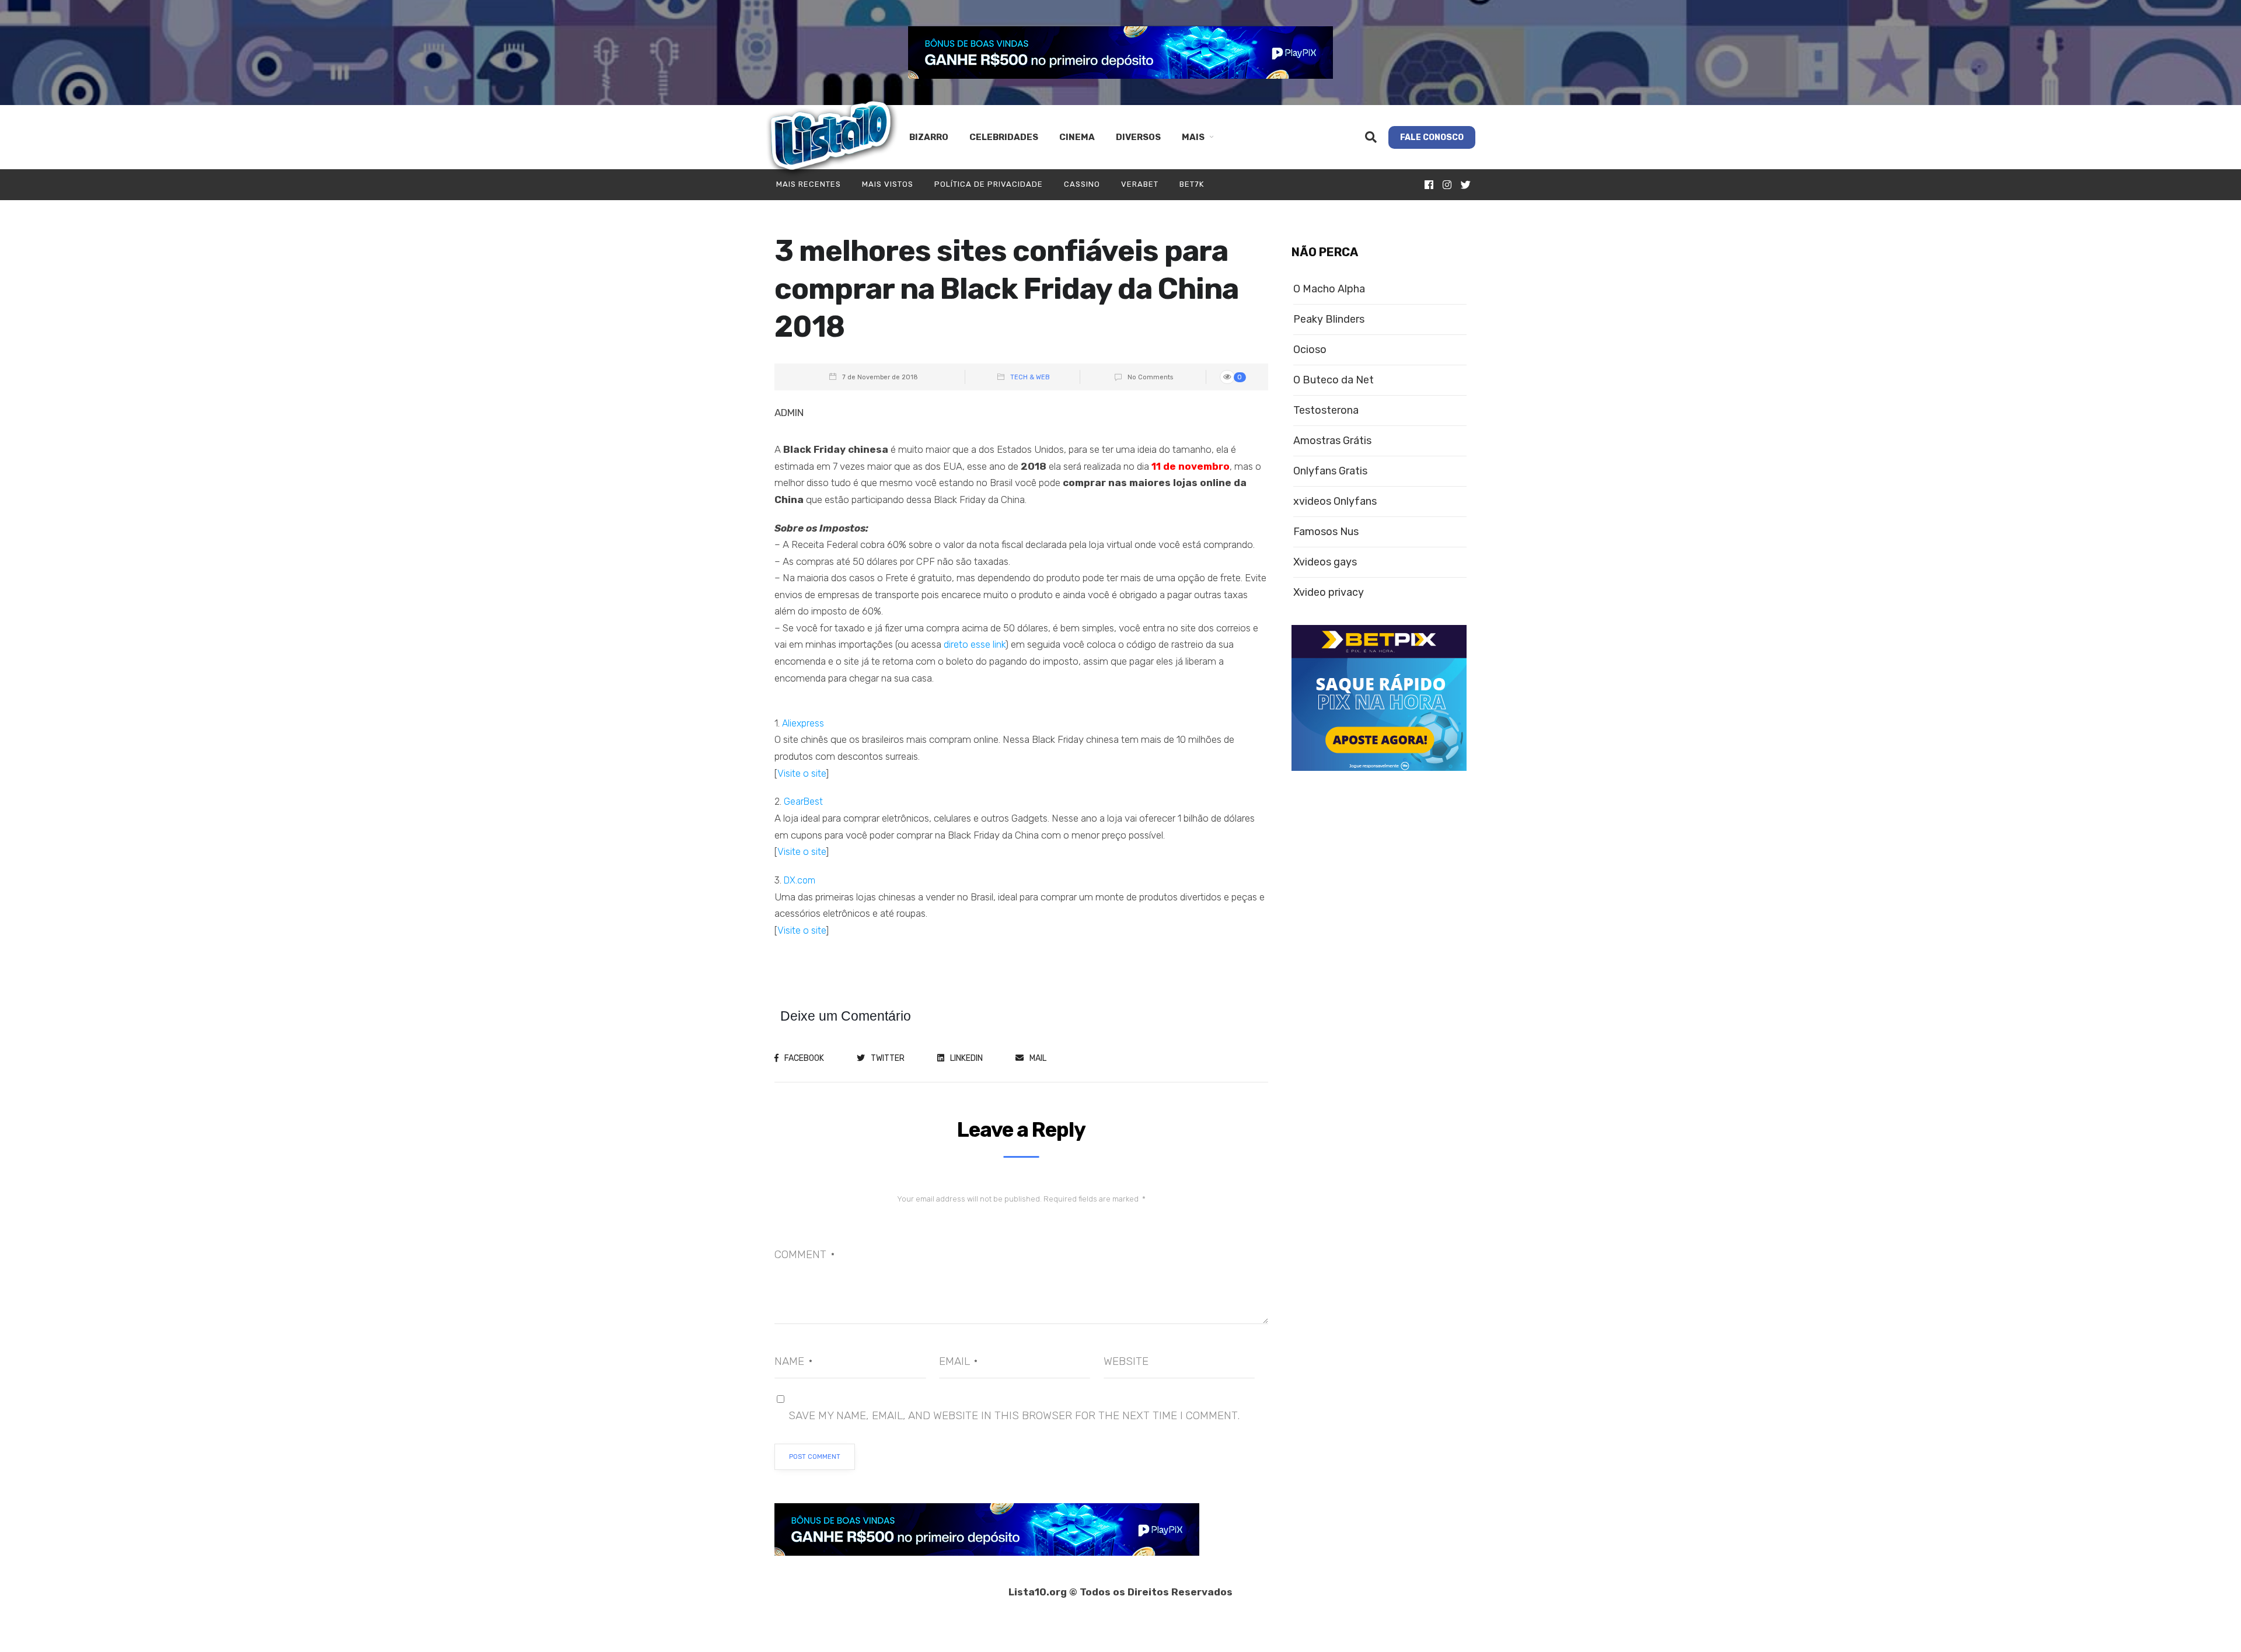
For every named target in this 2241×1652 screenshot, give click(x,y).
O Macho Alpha (1329, 289)
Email (958, 1361)
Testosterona (1326, 411)
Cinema (1077, 137)
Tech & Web (1030, 377)
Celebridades (1004, 137)
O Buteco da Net (1334, 380)
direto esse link (975, 644)
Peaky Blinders (1329, 319)
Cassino (1082, 184)
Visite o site (802, 773)
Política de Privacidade (989, 184)
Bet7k (1192, 184)
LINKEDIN (966, 1058)
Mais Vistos (888, 184)
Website (1126, 1361)
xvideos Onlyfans (1335, 502)
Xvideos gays (1325, 562)
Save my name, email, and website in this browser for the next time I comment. (1014, 1415)
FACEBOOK (804, 1058)
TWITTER (888, 1058)
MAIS (1193, 137)
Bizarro (929, 137)
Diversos (1138, 137)
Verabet (1140, 184)
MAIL (1038, 1058)
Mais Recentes (809, 184)
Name (793, 1361)
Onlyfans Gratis (1330, 471)
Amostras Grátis (1332, 441)
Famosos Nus (1326, 532)
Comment (804, 1254)
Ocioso (1310, 350)
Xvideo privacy (1329, 593)
